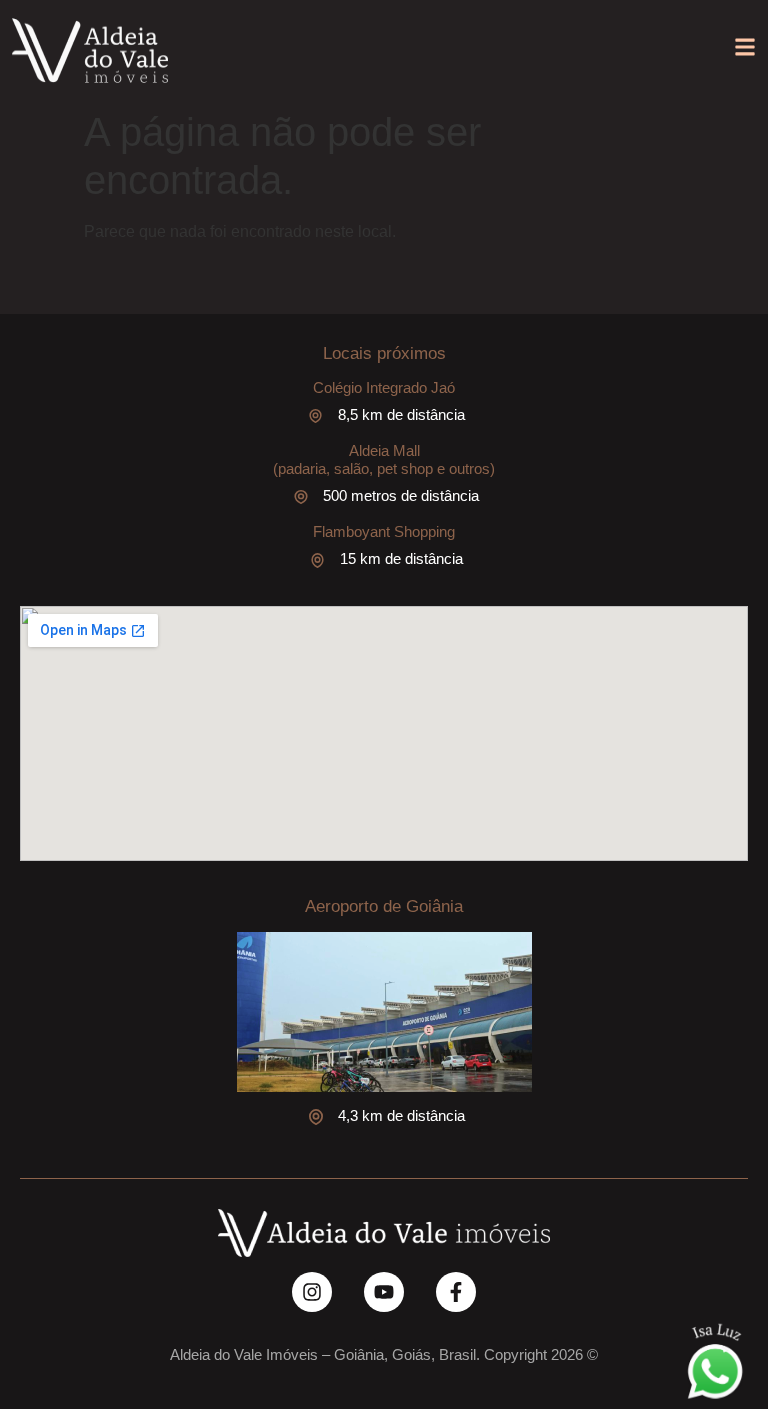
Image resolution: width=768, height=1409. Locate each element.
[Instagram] (312, 1292)
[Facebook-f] (456, 1292)
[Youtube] (384, 1292)
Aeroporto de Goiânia (384, 906)
